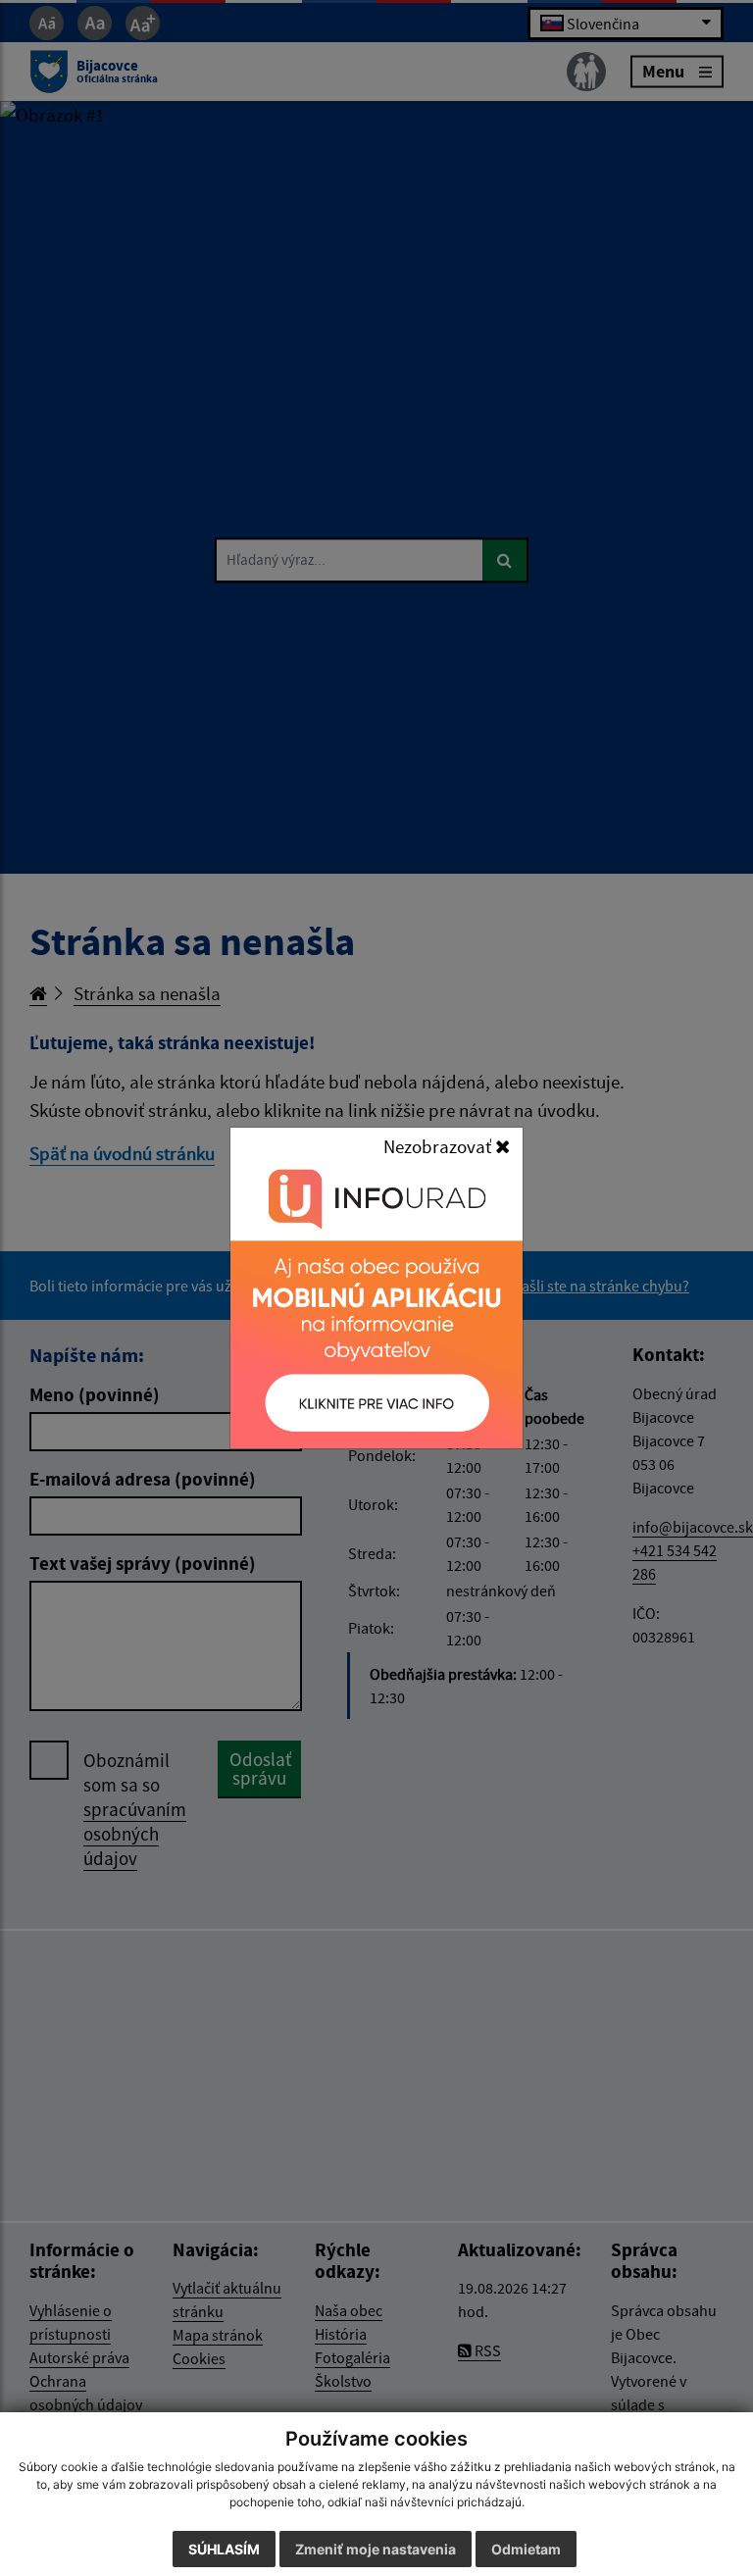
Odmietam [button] (526, 2549)
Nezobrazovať (439, 1146)
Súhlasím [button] (224, 2549)
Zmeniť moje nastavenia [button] (376, 2549)
